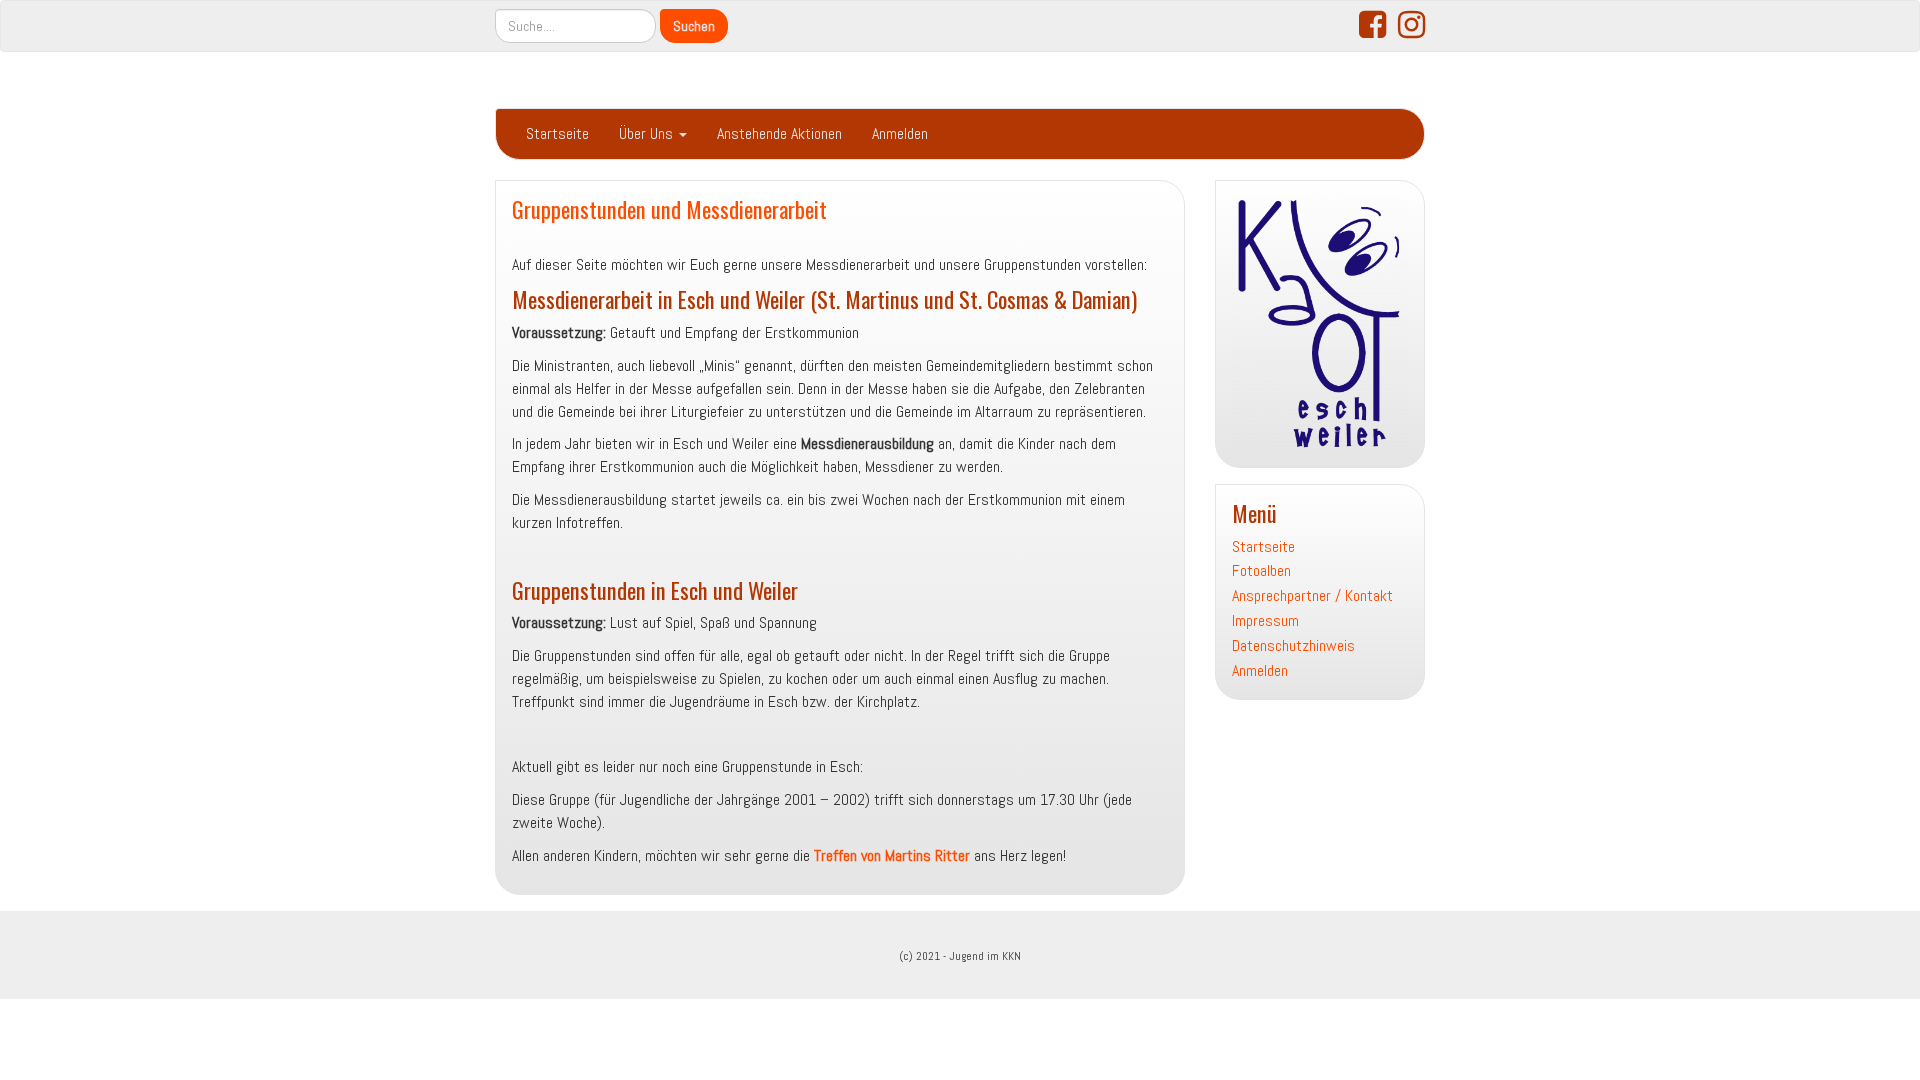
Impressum (1265, 620)
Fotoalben (1261, 570)
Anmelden (900, 133)
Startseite (557, 133)
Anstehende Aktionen (779, 133)
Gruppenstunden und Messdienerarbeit (669, 208)
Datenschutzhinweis (1293, 645)
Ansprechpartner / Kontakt (1312, 595)
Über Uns (648, 133)
